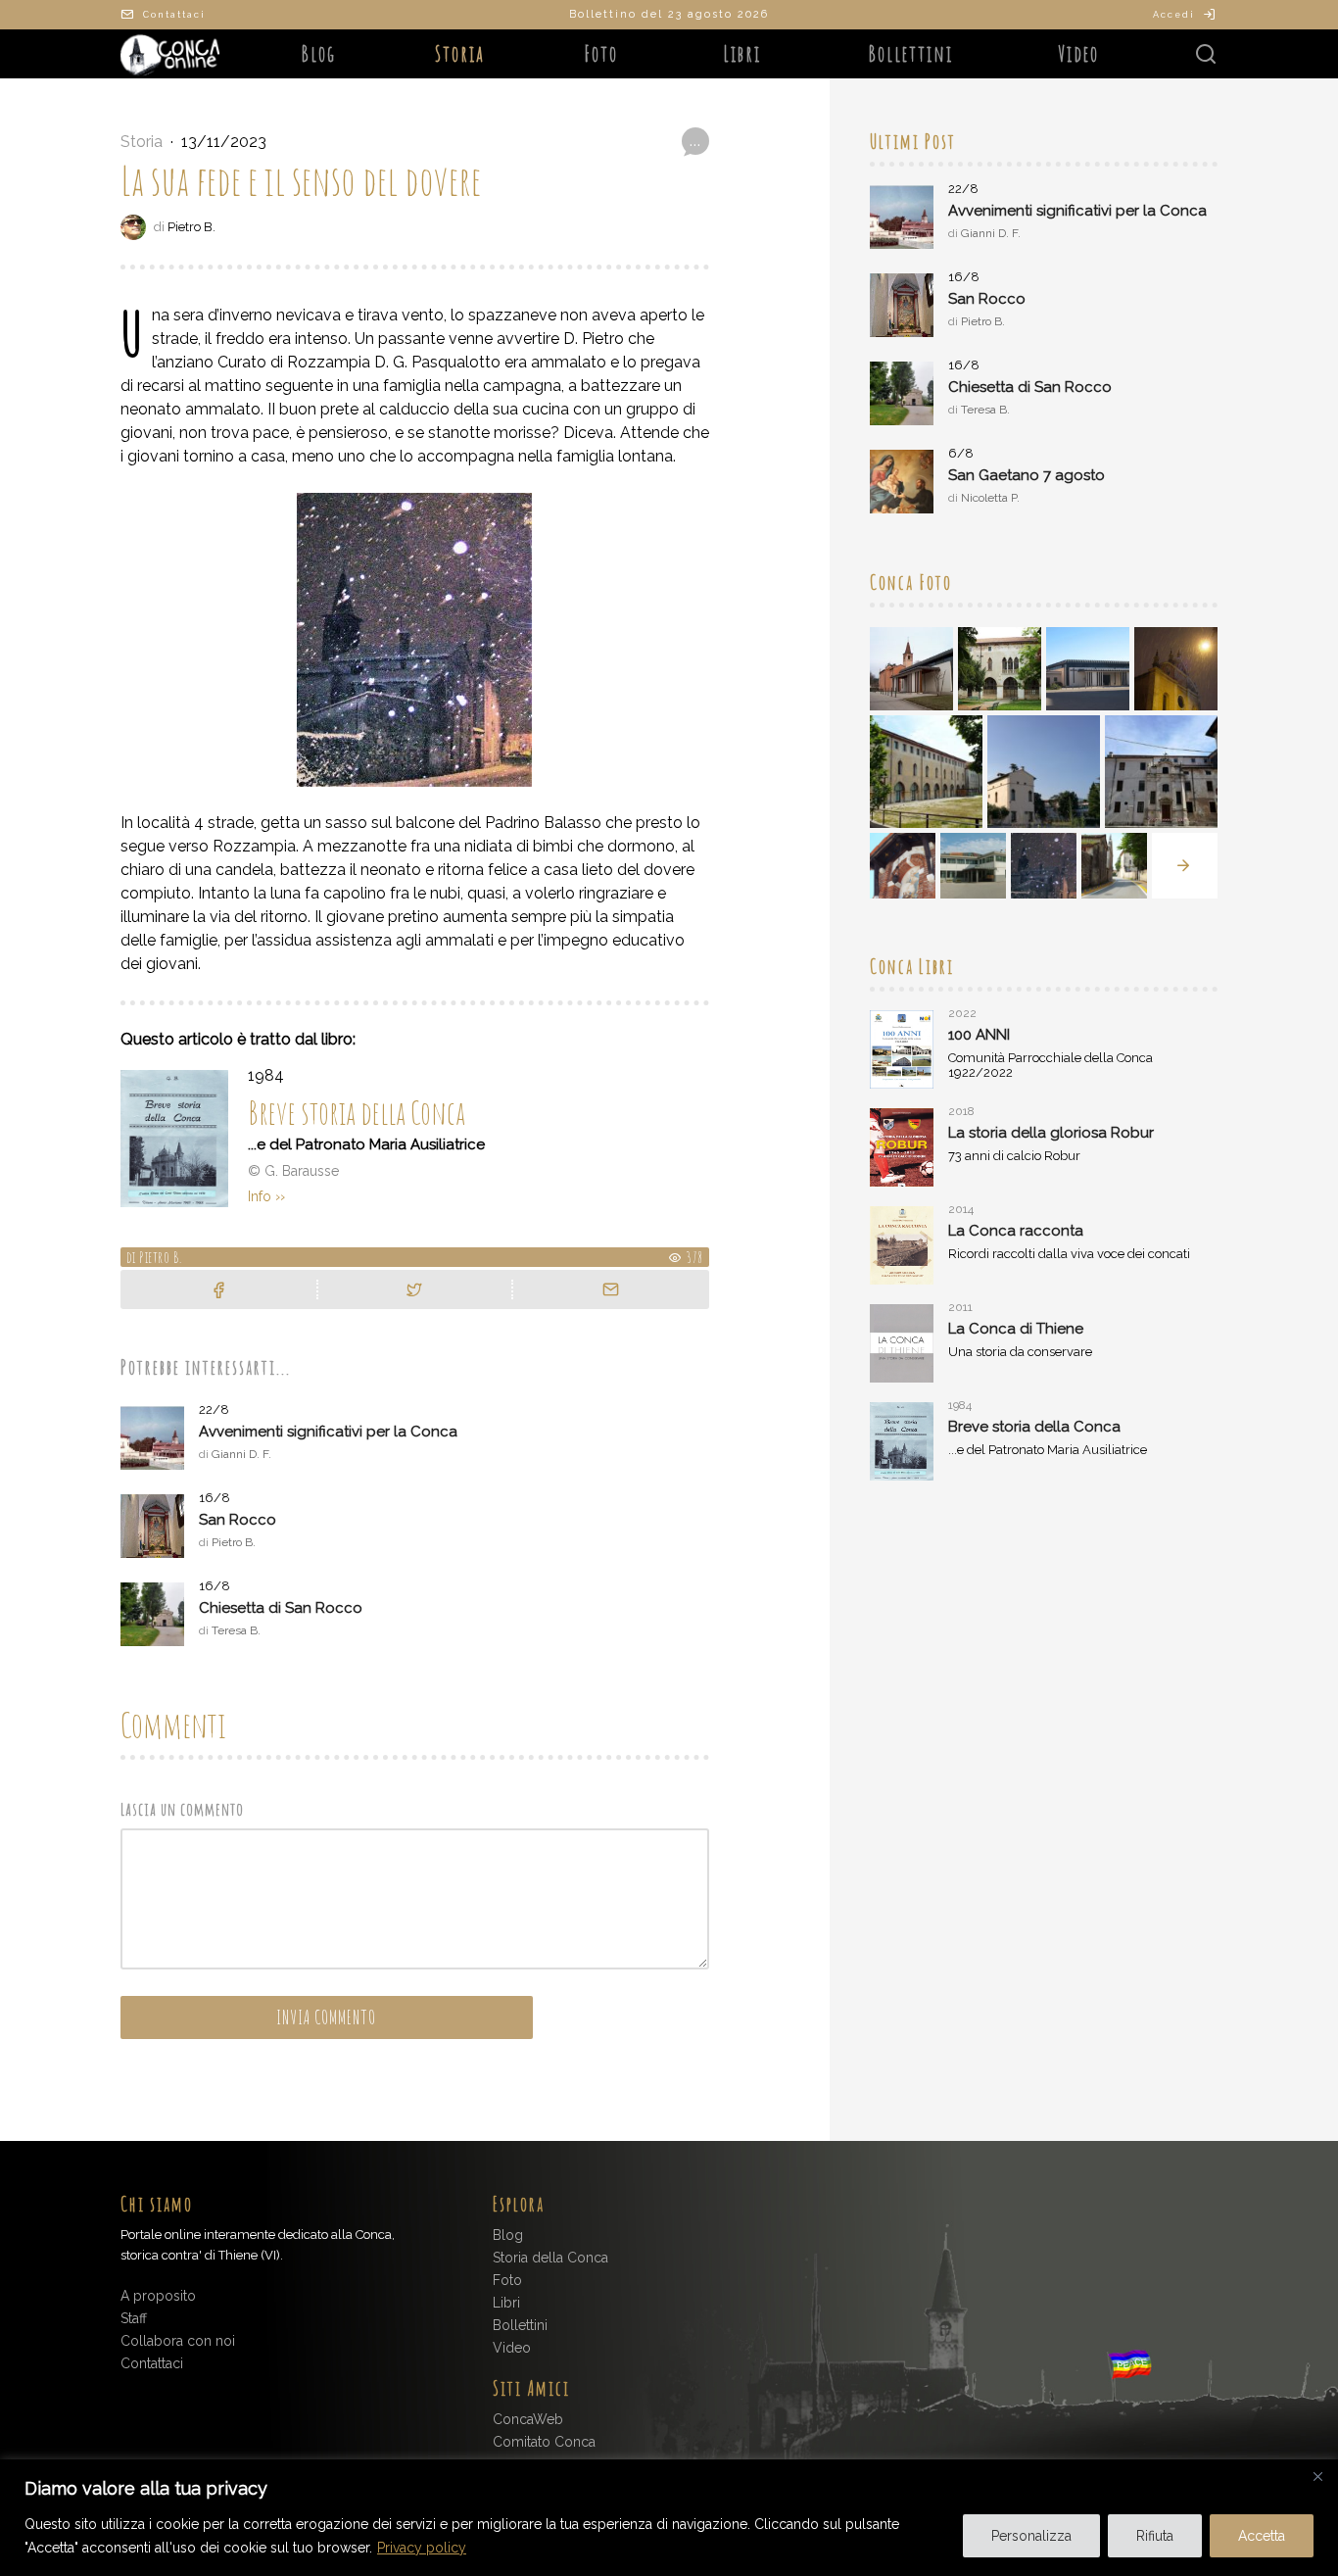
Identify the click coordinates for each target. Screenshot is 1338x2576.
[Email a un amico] (611, 1289)
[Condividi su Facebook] (218, 1289)
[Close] (1317, 2476)
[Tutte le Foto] (1185, 866)
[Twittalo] (414, 1289)
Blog (318, 53)
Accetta (1262, 2536)
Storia (460, 53)
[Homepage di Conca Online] (174, 54)
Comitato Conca (544, 2442)
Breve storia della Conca (357, 1113)
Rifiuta (1155, 2536)
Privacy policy (422, 2548)
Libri (742, 53)
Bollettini (910, 53)
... (695, 141)
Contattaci (174, 15)
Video (1078, 53)
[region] (669, 2518)
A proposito (158, 2296)
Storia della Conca (550, 2258)
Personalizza (1031, 2536)
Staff (134, 2318)
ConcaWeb (528, 2419)
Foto (601, 53)
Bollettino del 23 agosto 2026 (669, 14)
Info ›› (266, 1196)
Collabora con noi (178, 2341)
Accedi (1174, 15)
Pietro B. (191, 227)
